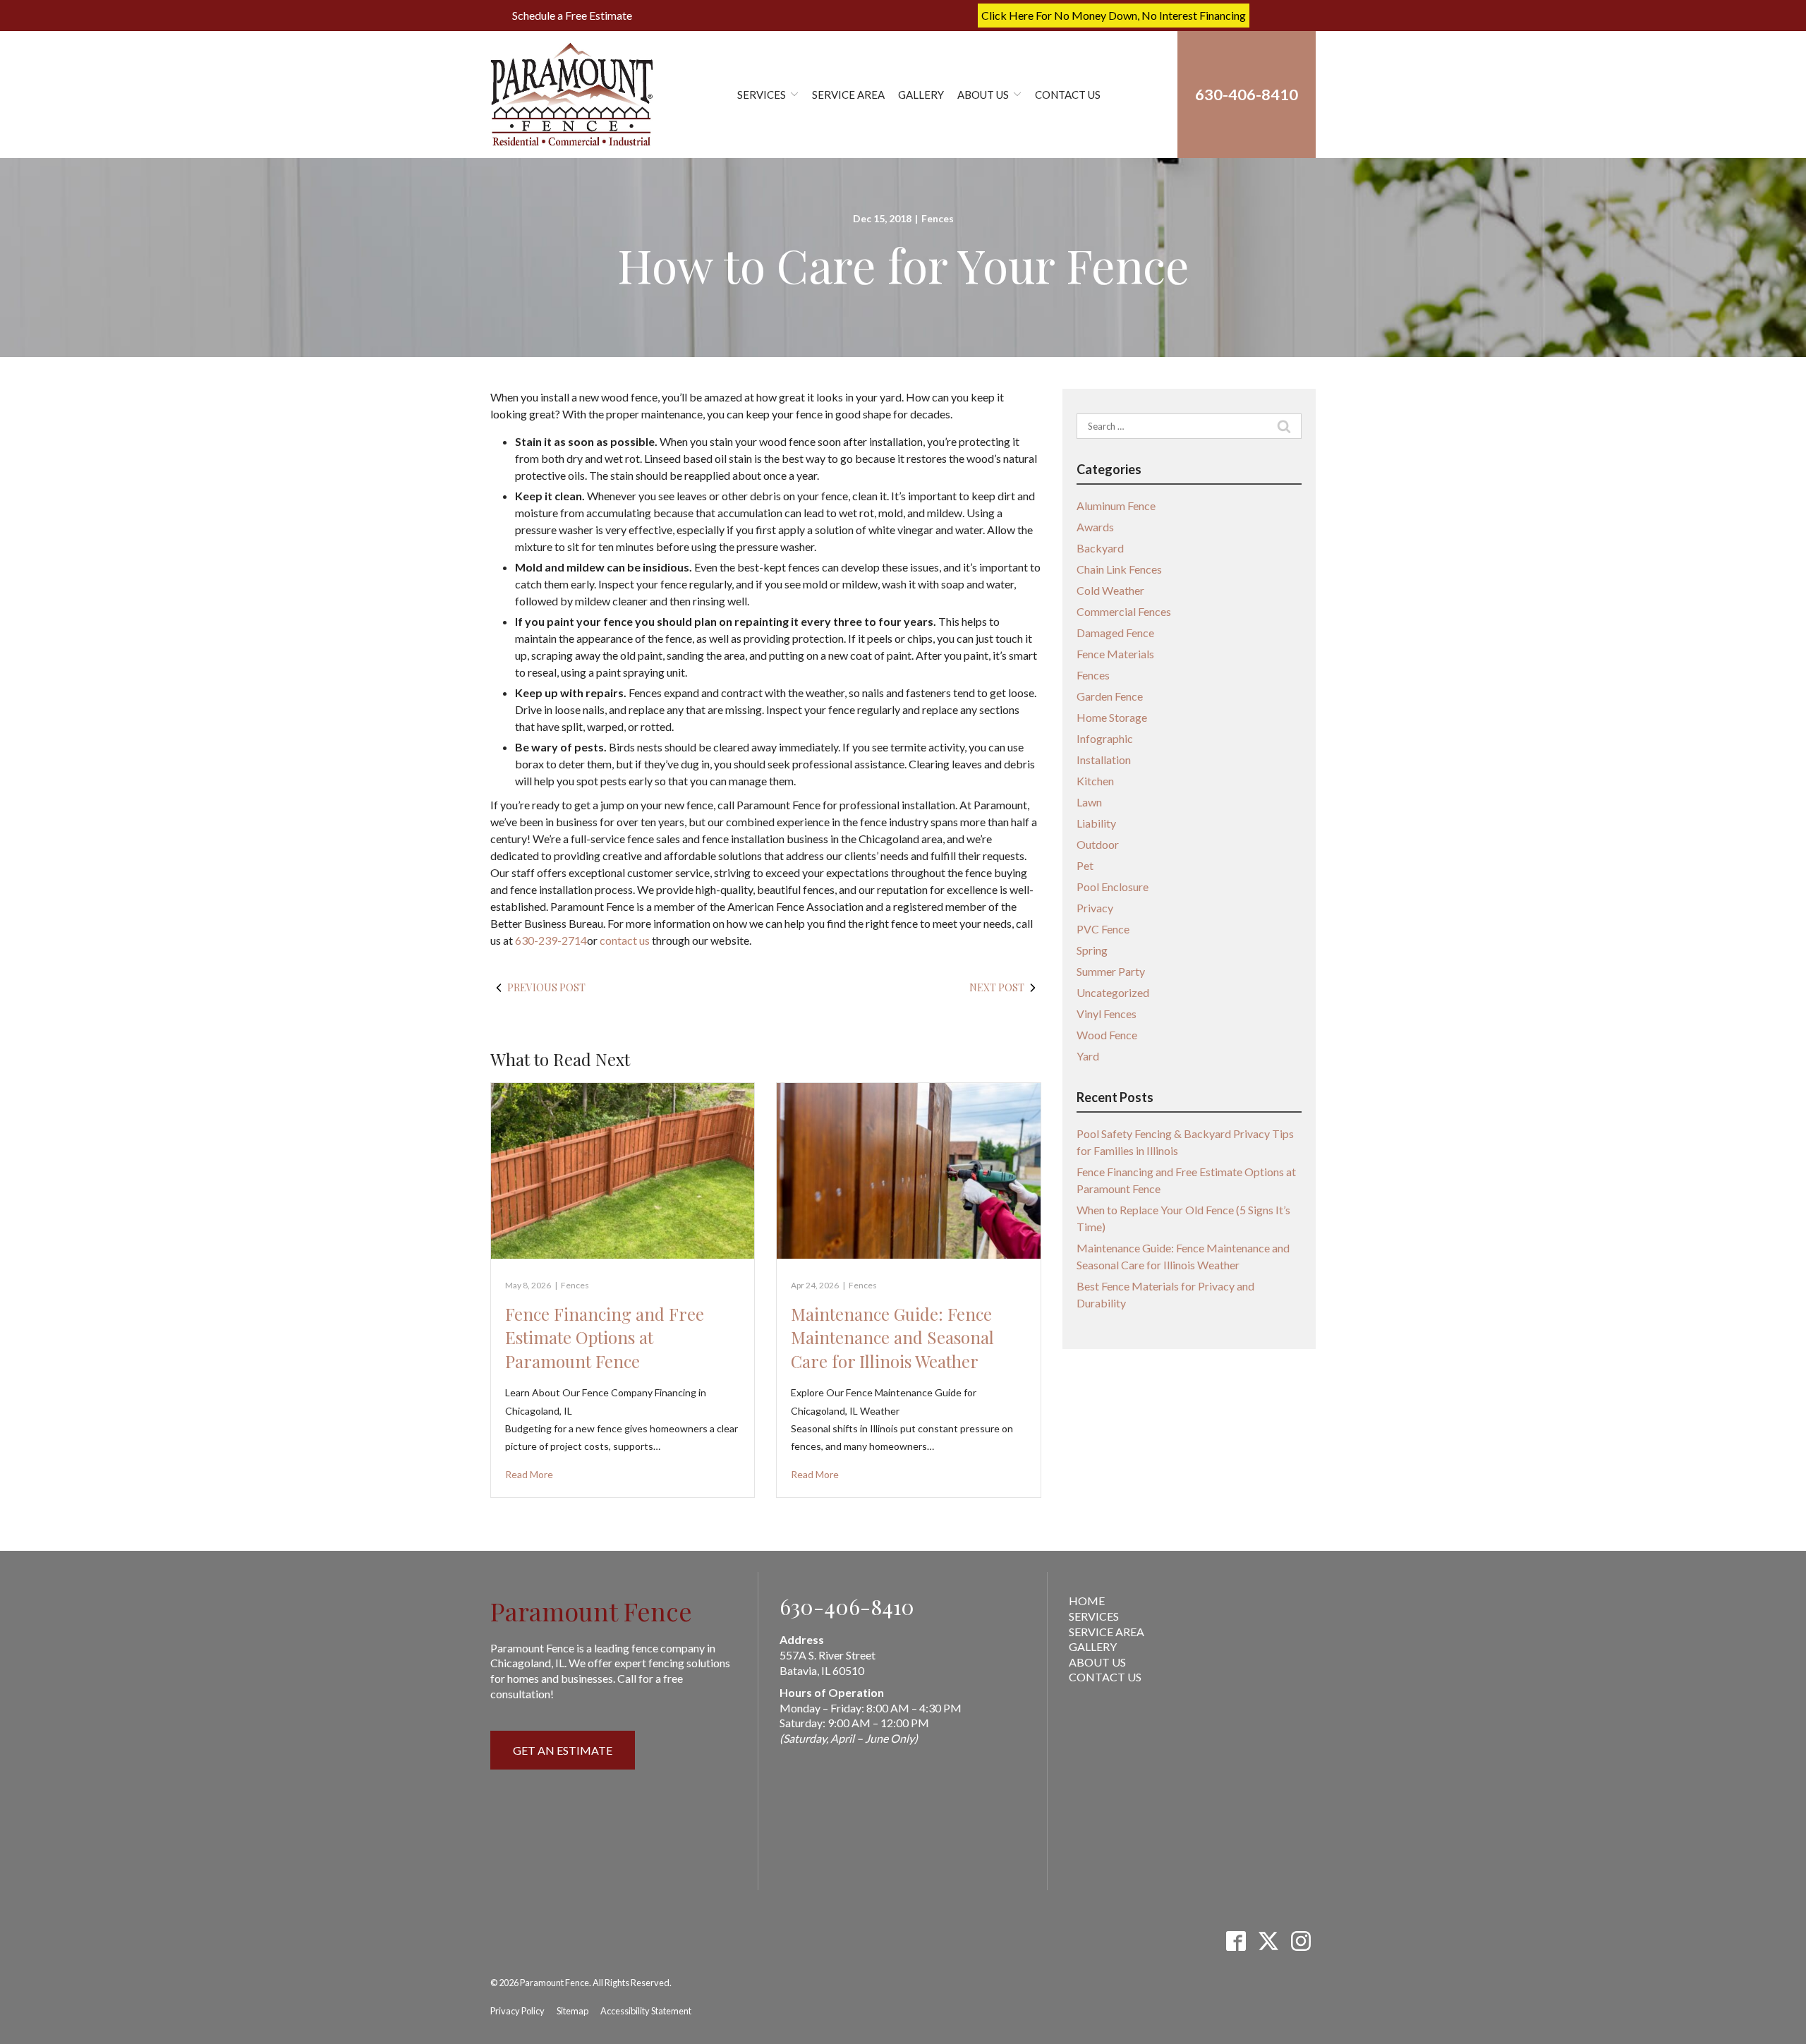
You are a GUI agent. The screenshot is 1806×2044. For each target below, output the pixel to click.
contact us (625, 940)
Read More (529, 1474)
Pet (1085, 865)
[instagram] (1301, 1941)
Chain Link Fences (1119, 569)
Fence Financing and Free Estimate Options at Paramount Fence (605, 1337)
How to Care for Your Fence (903, 265)
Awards (1095, 527)
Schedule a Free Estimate (572, 15)
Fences (938, 218)
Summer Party (1111, 971)
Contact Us (1068, 95)
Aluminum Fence (1116, 506)
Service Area (848, 95)
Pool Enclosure (1113, 887)
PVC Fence (1103, 929)
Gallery (921, 95)
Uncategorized (1113, 992)
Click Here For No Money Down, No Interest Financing (1114, 15)
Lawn (1089, 802)
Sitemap (572, 2011)
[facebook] (1236, 1941)
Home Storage (1112, 717)
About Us (983, 95)
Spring (1092, 950)
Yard (1088, 1056)
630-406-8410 (847, 1607)
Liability (1096, 823)
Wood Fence (1107, 1035)
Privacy (1095, 908)
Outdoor (1098, 844)
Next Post (997, 987)
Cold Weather (1110, 590)
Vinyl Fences (1107, 1014)
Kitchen (1095, 781)
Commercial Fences (1124, 611)
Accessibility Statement (646, 2011)
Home (1087, 1601)
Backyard (1100, 548)
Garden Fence (1110, 696)
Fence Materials (1115, 654)
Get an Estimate (563, 1750)
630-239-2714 (551, 940)
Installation (1104, 760)
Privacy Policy (517, 2011)
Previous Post (546, 987)
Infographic (1105, 738)
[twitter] (1268, 1941)
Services (762, 95)
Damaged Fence (1115, 633)
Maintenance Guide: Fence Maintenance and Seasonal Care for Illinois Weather (892, 1337)
